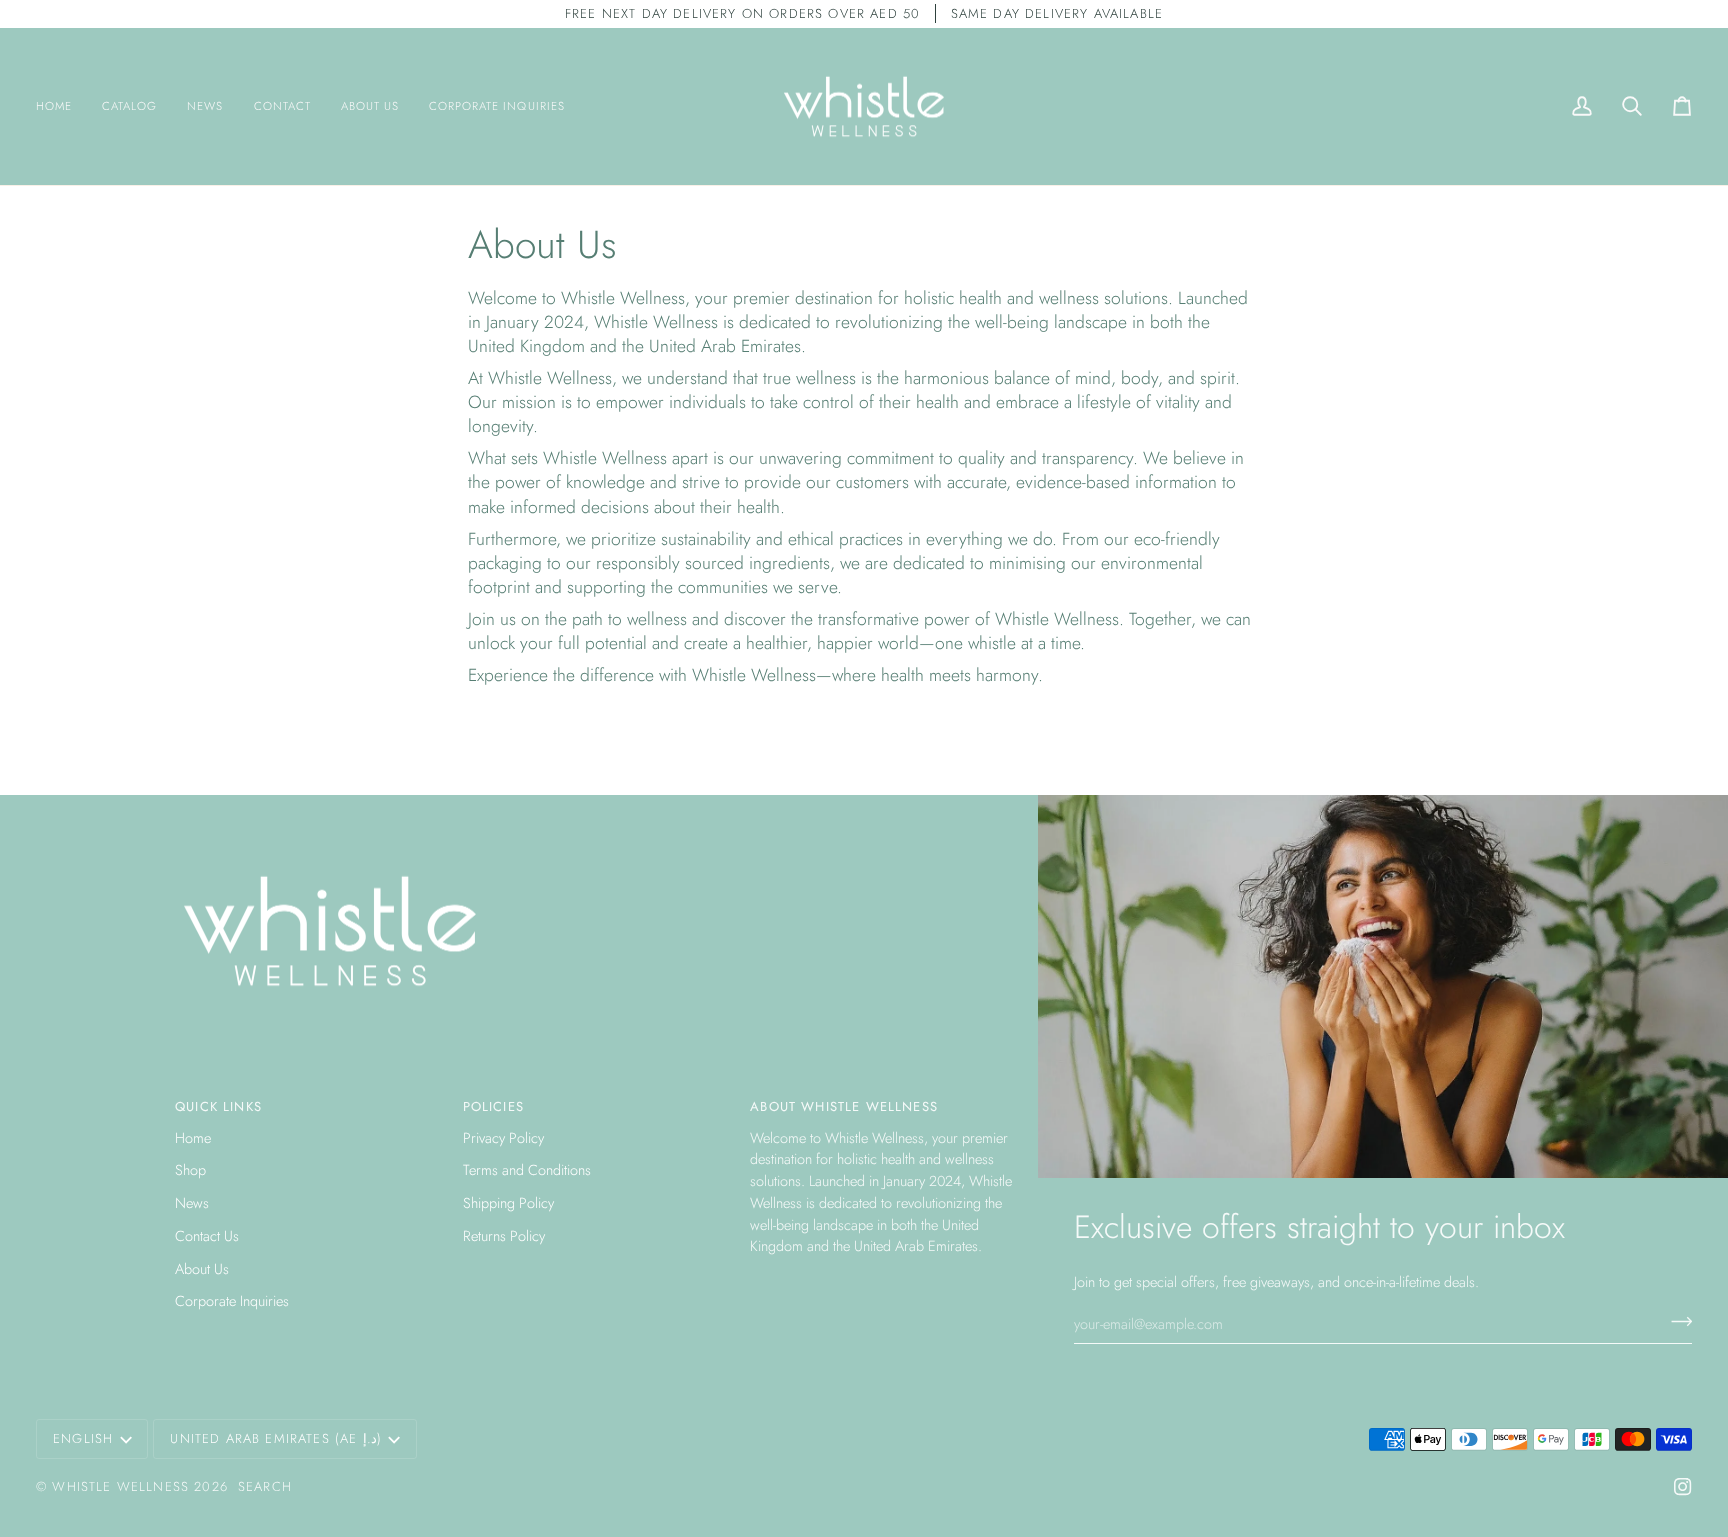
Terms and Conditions (527, 1169)
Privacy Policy (503, 1137)
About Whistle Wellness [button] (844, 1106)
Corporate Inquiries (232, 1300)
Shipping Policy (508, 1202)
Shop (190, 1169)
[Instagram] (1683, 1487)
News (192, 1202)
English (83, 1438)
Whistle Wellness (120, 1486)
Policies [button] (493, 1106)
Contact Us (207, 1235)
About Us (202, 1268)
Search (265, 1486)
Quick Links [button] (218, 1106)
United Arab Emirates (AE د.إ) (275, 1438)
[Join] (1675, 1321)
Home (193, 1137)
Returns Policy (504, 1235)
